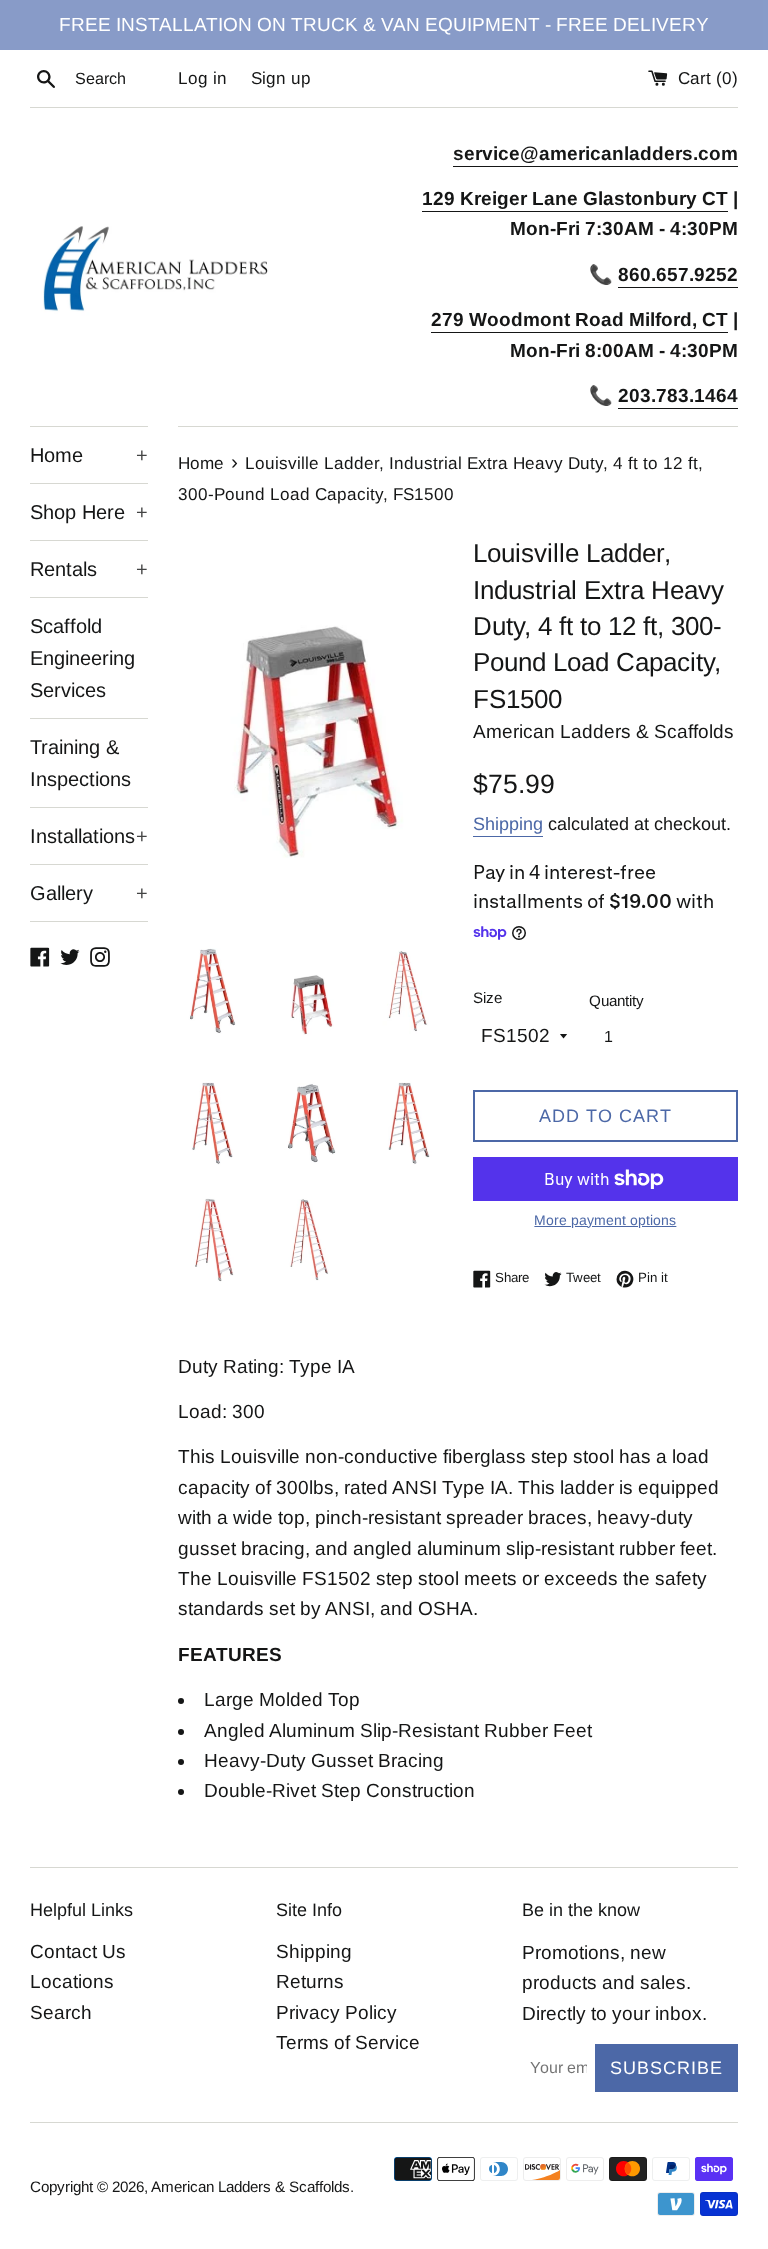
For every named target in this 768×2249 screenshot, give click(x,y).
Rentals (89, 569)
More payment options (605, 1220)
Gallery (89, 893)
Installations (89, 836)
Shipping (508, 824)
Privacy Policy (336, 2012)
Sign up (281, 78)
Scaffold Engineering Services (82, 658)
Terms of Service (348, 2042)
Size (487, 997)
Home (89, 455)
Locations (72, 1981)
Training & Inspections (80, 763)
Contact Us (78, 1951)
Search (61, 2012)
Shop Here (89, 512)
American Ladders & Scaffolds (250, 2186)
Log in (202, 78)
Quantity (616, 1000)
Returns (310, 1981)
